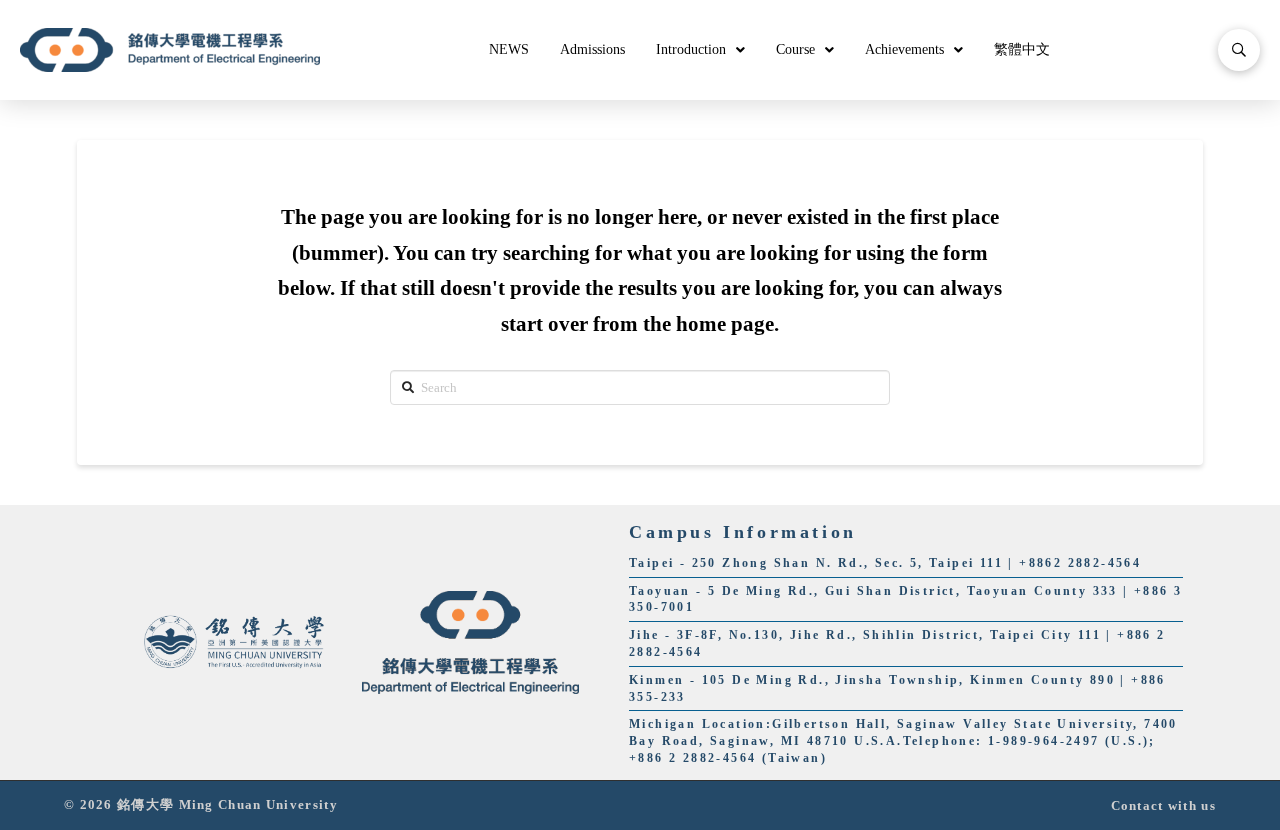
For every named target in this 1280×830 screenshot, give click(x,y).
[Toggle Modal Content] (1239, 50)
